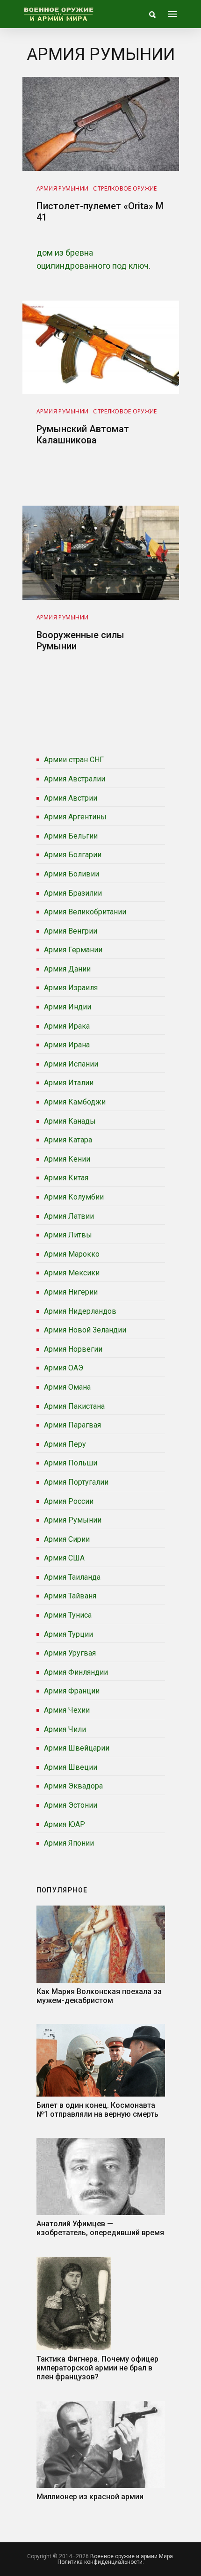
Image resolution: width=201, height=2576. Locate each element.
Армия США (64, 1558)
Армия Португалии (76, 1482)
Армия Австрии (71, 798)
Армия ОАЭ (64, 1368)
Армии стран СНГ (74, 760)
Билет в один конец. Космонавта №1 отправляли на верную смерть (97, 2110)
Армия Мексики (72, 1273)
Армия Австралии (75, 779)
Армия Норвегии (73, 1349)
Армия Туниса (68, 1615)
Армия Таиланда (72, 1577)
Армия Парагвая (72, 1425)
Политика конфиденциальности (100, 2562)
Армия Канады (70, 1121)
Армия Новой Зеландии (85, 1330)
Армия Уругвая (70, 1653)
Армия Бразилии (73, 893)
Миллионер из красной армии (90, 2497)
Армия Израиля (71, 988)
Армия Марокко (72, 1254)
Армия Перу (65, 1444)
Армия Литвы (68, 1235)
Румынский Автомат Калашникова (83, 434)
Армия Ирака (67, 1026)
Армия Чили (65, 1729)
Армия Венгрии (71, 931)
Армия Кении (67, 1159)
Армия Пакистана (74, 1406)
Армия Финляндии (76, 1672)
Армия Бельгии (71, 836)
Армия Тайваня (70, 1596)
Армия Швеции (71, 1767)
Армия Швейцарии (77, 1748)
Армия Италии (69, 1083)
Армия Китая (66, 1178)
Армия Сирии (67, 1539)
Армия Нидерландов (80, 1311)
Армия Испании (71, 1064)
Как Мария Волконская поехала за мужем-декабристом (99, 1996)
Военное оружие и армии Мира (132, 2556)
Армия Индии (68, 1007)
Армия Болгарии (73, 855)
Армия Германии (73, 950)
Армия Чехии (67, 1710)
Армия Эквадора (73, 1786)
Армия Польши (71, 1463)
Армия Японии (69, 1843)
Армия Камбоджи (75, 1102)
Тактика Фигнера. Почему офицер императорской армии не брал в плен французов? (97, 2368)
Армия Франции (72, 1691)
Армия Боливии (72, 874)
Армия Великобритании (85, 912)
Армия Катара (68, 1140)
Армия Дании (67, 969)
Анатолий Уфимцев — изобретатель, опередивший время (100, 2228)
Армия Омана (67, 1387)
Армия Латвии (69, 1216)
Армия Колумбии (74, 1197)
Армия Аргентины (75, 817)
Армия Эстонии (71, 1805)
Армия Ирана (67, 1045)
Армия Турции (68, 1634)
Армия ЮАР (65, 1824)
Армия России (69, 1501)
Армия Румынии (73, 1520)
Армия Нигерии (71, 1292)
